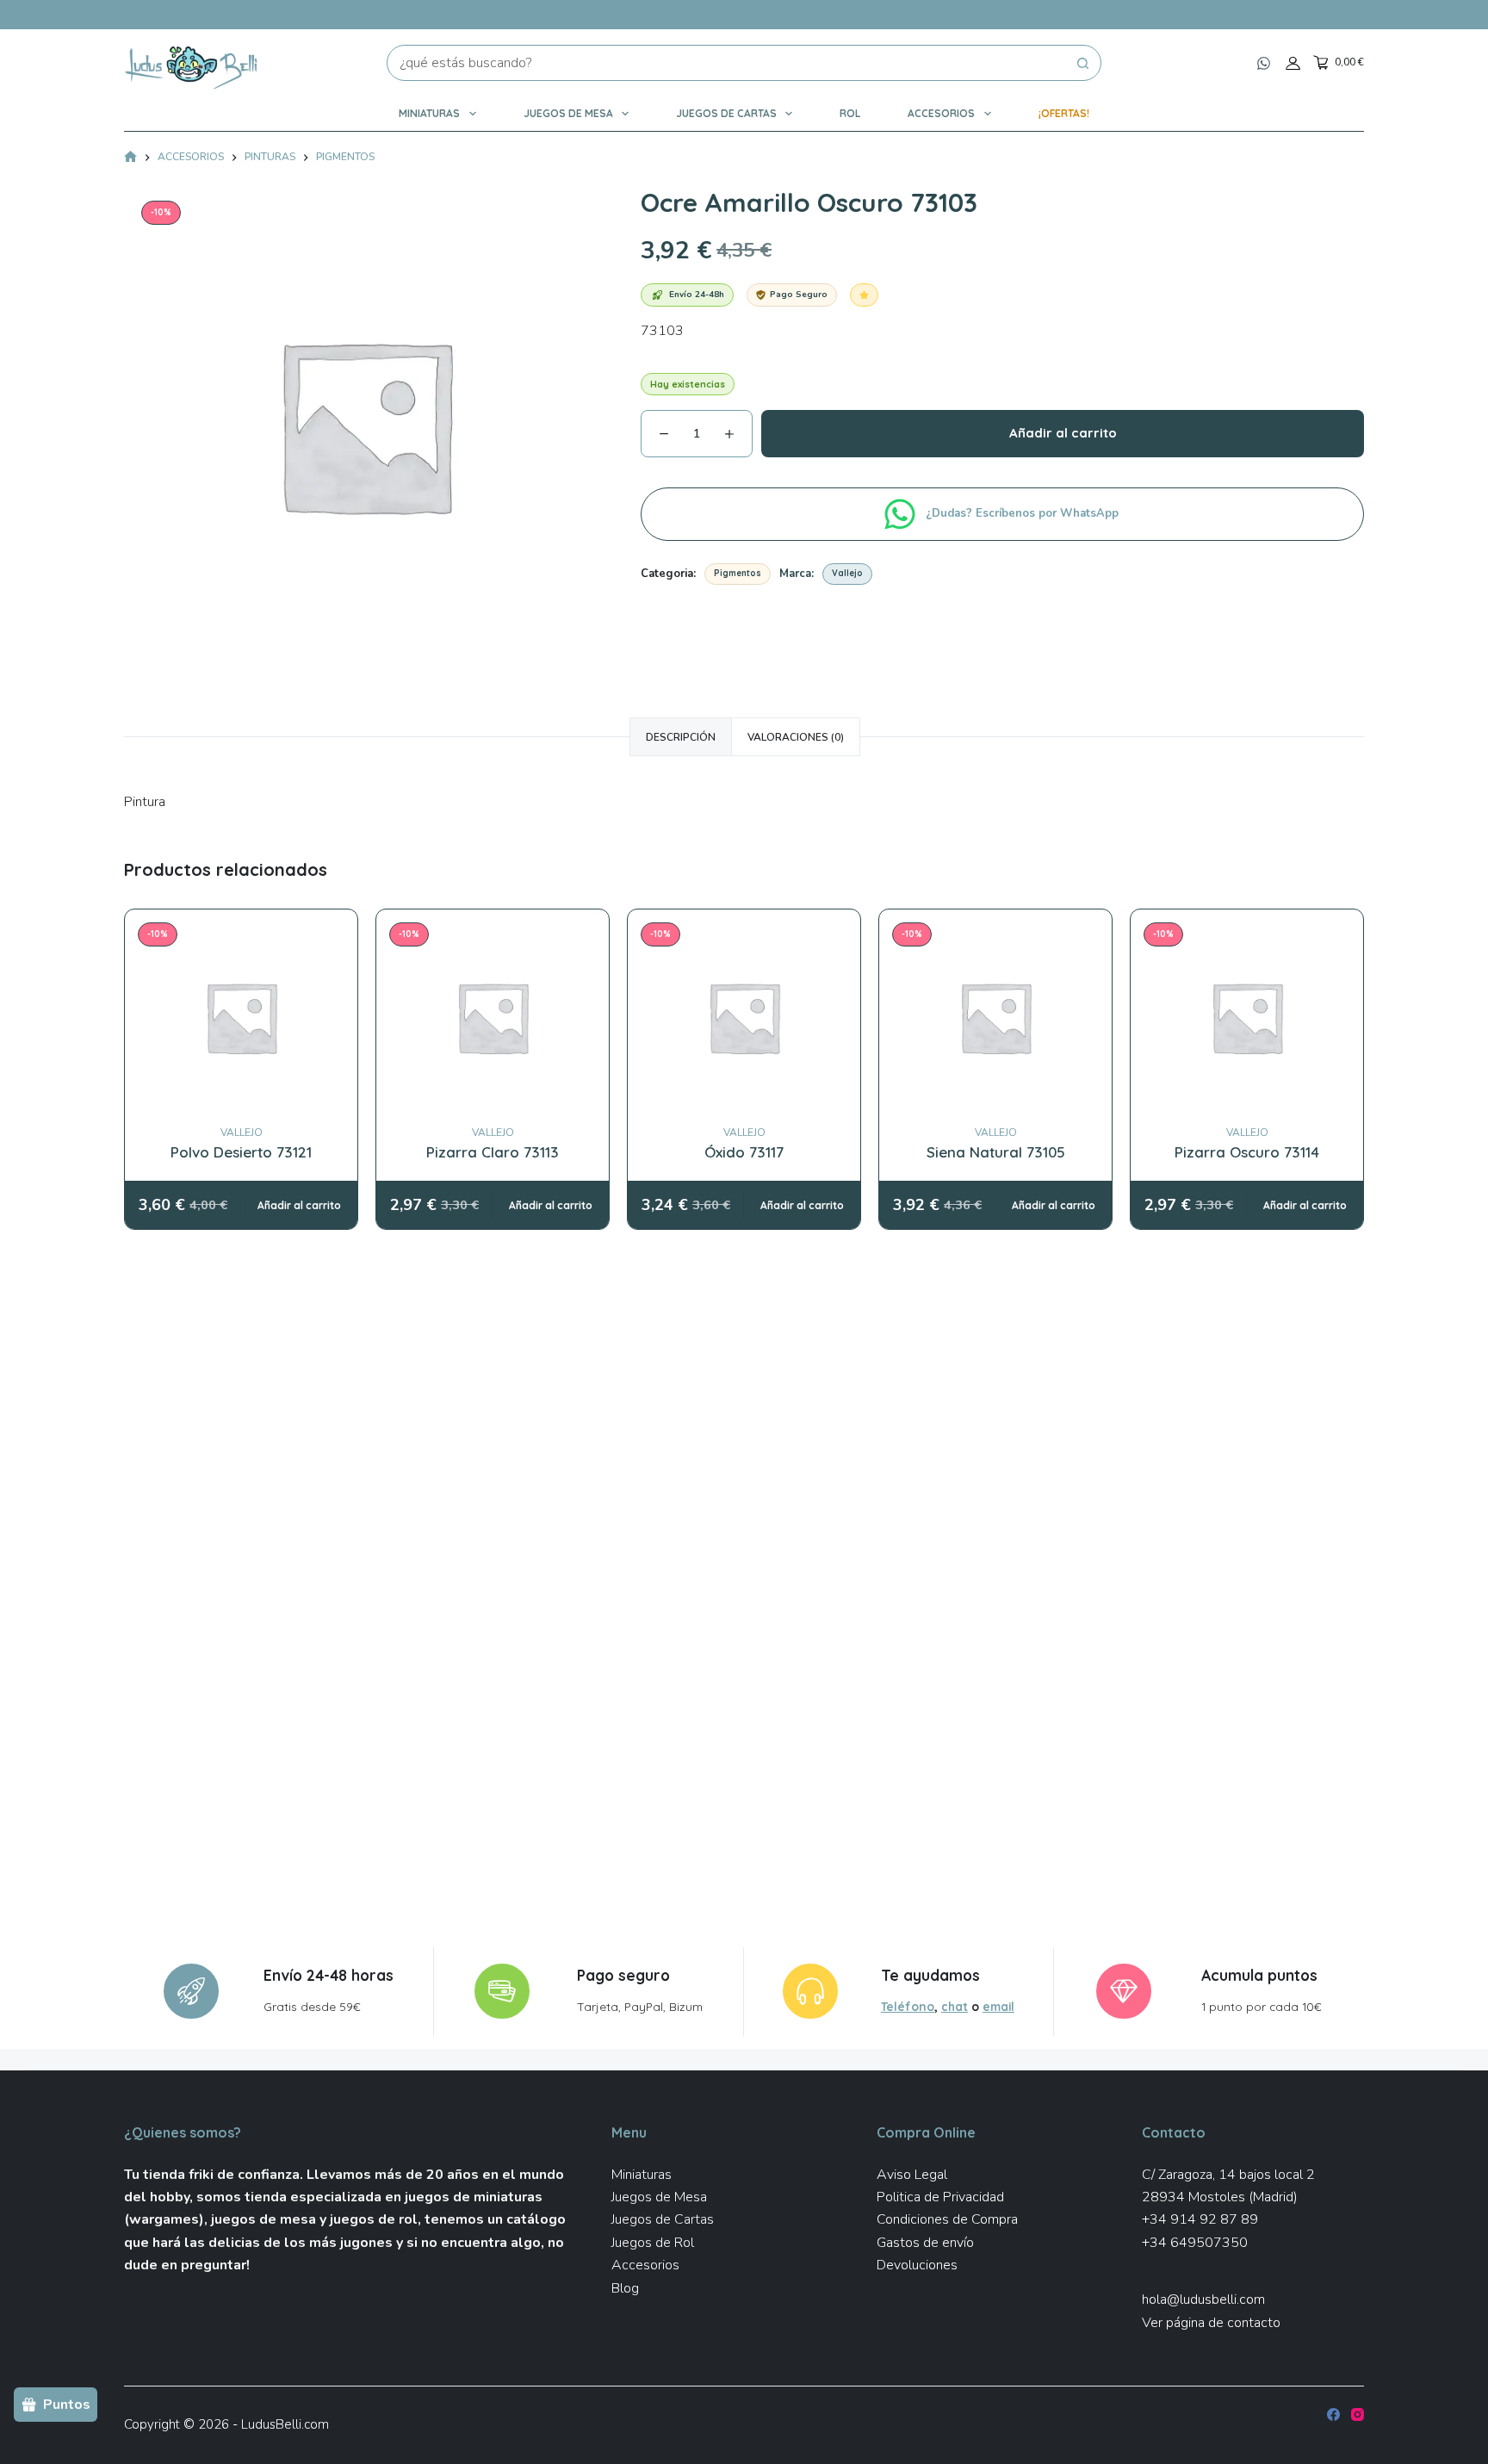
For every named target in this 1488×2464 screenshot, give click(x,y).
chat (955, 2006)
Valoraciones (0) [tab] (796, 737)
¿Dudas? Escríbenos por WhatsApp (1024, 513)
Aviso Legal (912, 2175)
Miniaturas (429, 113)
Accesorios (941, 113)
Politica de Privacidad (940, 2197)
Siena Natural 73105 (996, 1152)
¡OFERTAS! (1064, 113)
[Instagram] (1358, 2414)
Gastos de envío (925, 2243)
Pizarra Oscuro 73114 (1247, 1152)
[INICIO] (130, 158)
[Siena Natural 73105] (995, 1017)
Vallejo (847, 573)
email (998, 2006)
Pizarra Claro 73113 (493, 1152)
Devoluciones (917, 2265)
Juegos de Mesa (568, 113)
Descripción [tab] (681, 737)
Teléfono (908, 2006)
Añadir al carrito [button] (299, 1205)
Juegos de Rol (653, 2243)
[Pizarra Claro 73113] (493, 1017)
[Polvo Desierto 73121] (241, 1017)
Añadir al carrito (1063, 433)
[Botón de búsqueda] (1083, 63)
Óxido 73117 (744, 1152)
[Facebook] (1333, 2414)
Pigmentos (738, 573)
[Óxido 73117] (744, 1017)
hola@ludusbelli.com (1203, 2300)
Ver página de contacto (1211, 2323)
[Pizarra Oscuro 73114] (1247, 1017)
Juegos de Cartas (726, 113)
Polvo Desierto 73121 (241, 1152)
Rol (850, 113)
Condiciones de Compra (947, 2219)
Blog (625, 2288)
